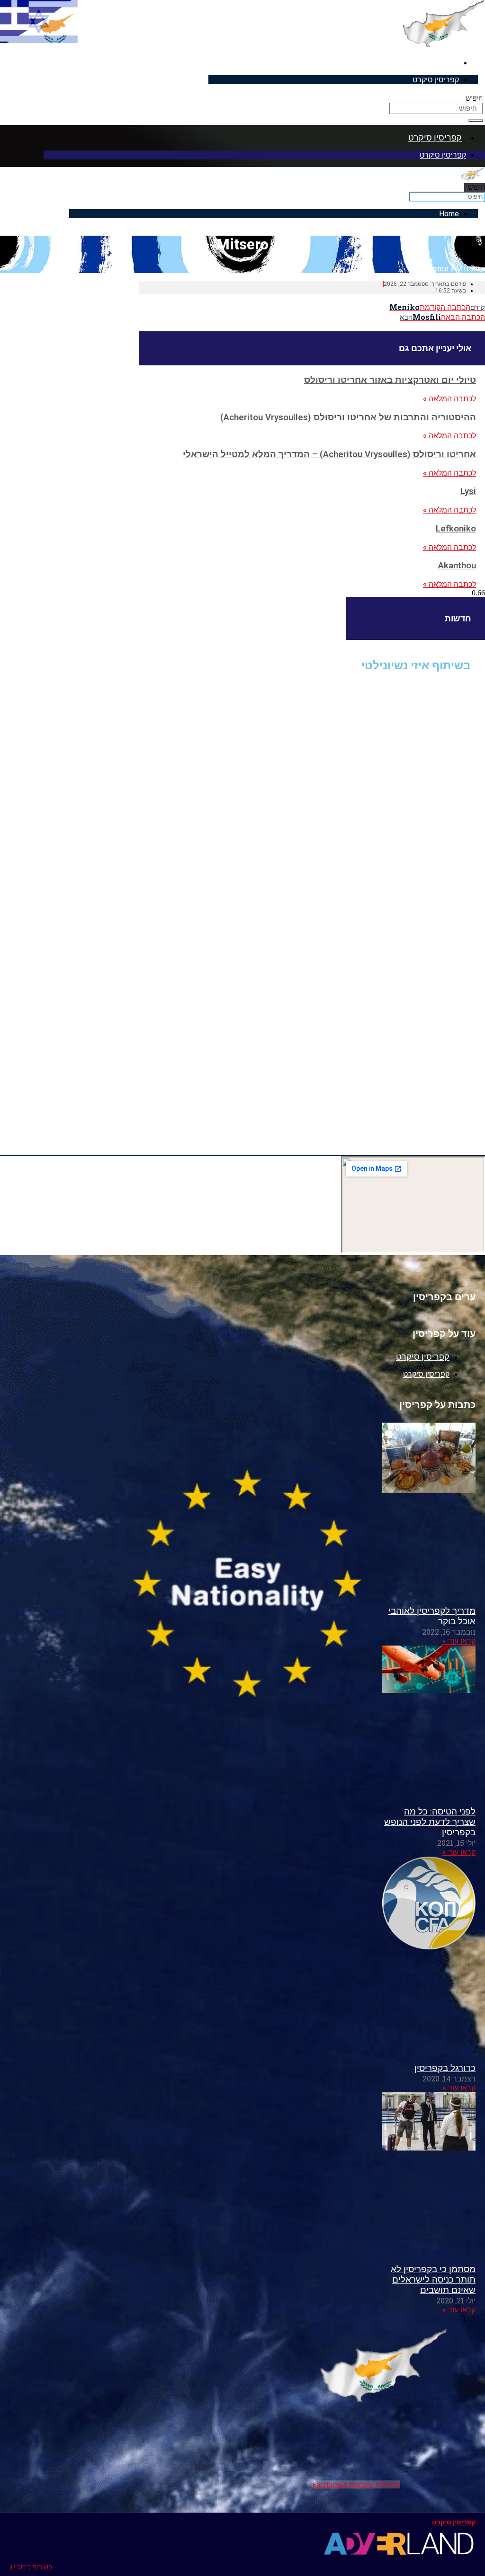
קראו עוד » (459, 1641)
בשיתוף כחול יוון (31, 2567)
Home (449, 214)
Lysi (468, 491)
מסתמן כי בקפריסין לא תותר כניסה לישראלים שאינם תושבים (433, 2280)
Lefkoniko (456, 529)
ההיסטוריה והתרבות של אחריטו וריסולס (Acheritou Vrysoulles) (348, 417)
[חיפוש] (476, 121)
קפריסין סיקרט (432, 62)
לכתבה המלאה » (449, 399)
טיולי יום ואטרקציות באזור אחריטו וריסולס (390, 380)
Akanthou (457, 566)
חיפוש (474, 98)
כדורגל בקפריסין (445, 2068)
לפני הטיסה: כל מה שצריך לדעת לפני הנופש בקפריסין (430, 1822)
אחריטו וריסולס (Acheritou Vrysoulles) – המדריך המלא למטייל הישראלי (329, 454)
